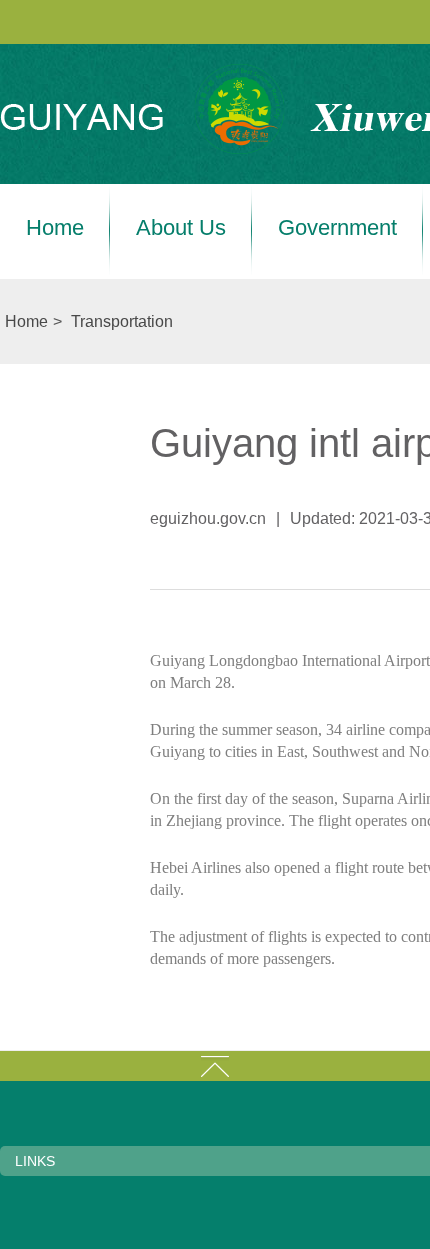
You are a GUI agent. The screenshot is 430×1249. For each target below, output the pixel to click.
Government (337, 228)
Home (55, 228)
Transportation (122, 321)
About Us (181, 228)
